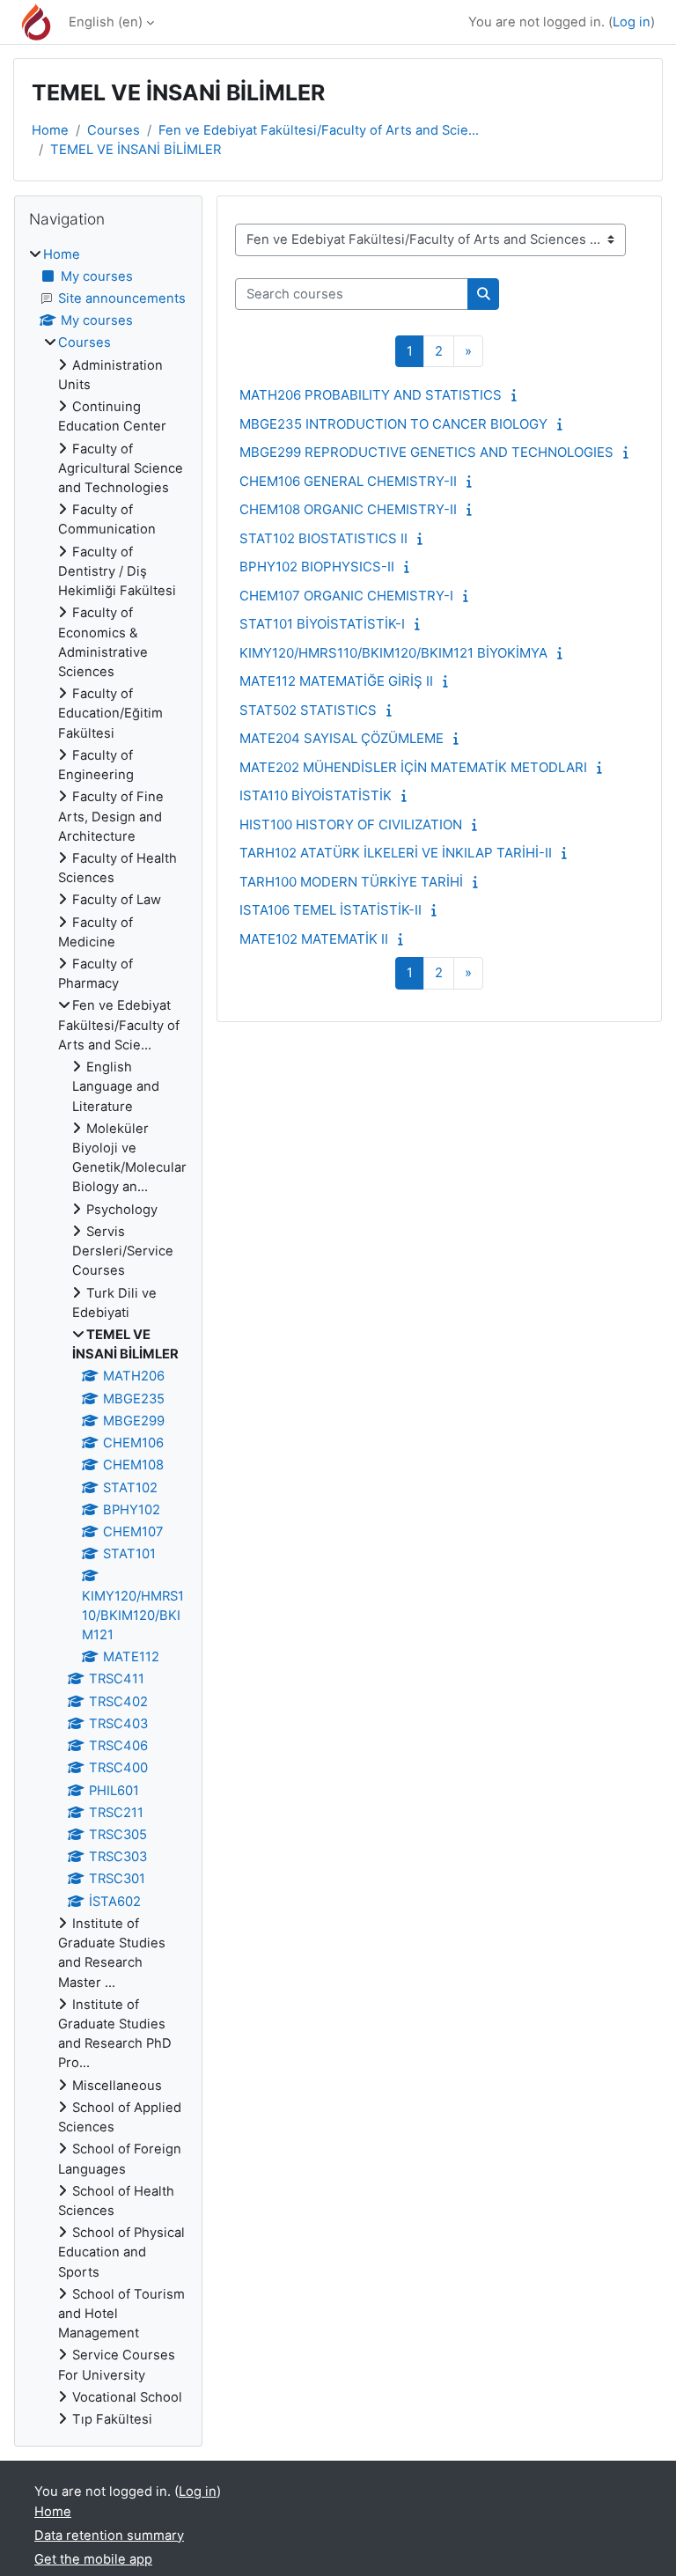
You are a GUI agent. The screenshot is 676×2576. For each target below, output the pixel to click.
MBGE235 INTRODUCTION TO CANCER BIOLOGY (393, 424)
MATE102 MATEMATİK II (314, 939)
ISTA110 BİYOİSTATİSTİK (316, 795)
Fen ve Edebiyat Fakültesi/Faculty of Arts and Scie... (319, 130)
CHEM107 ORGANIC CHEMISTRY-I (346, 596)
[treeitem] (108, 1337)
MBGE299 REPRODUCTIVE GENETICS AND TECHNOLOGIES (426, 452)
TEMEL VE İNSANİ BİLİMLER (136, 150)
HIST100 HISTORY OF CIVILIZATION (351, 824)
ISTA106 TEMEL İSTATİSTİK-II (331, 910)
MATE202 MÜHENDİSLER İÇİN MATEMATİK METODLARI (413, 767)
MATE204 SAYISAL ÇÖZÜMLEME (342, 738)
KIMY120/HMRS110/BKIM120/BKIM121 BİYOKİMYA (393, 653)
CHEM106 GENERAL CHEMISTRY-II (348, 481)
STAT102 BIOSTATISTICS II (323, 538)
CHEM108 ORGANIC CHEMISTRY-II (348, 509)
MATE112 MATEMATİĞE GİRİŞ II (336, 681)
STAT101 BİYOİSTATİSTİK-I (322, 624)
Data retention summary (109, 2536)
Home (50, 130)
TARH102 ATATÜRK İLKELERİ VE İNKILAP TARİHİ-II (396, 853)
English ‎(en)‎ (106, 22)
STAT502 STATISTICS (308, 710)
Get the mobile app (93, 2559)
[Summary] (518, 395)
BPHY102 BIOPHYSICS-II (317, 567)
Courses (114, 130)
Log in (632, 22)
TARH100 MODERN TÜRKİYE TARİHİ (351, 882)
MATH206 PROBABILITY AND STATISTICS (371, 395)
